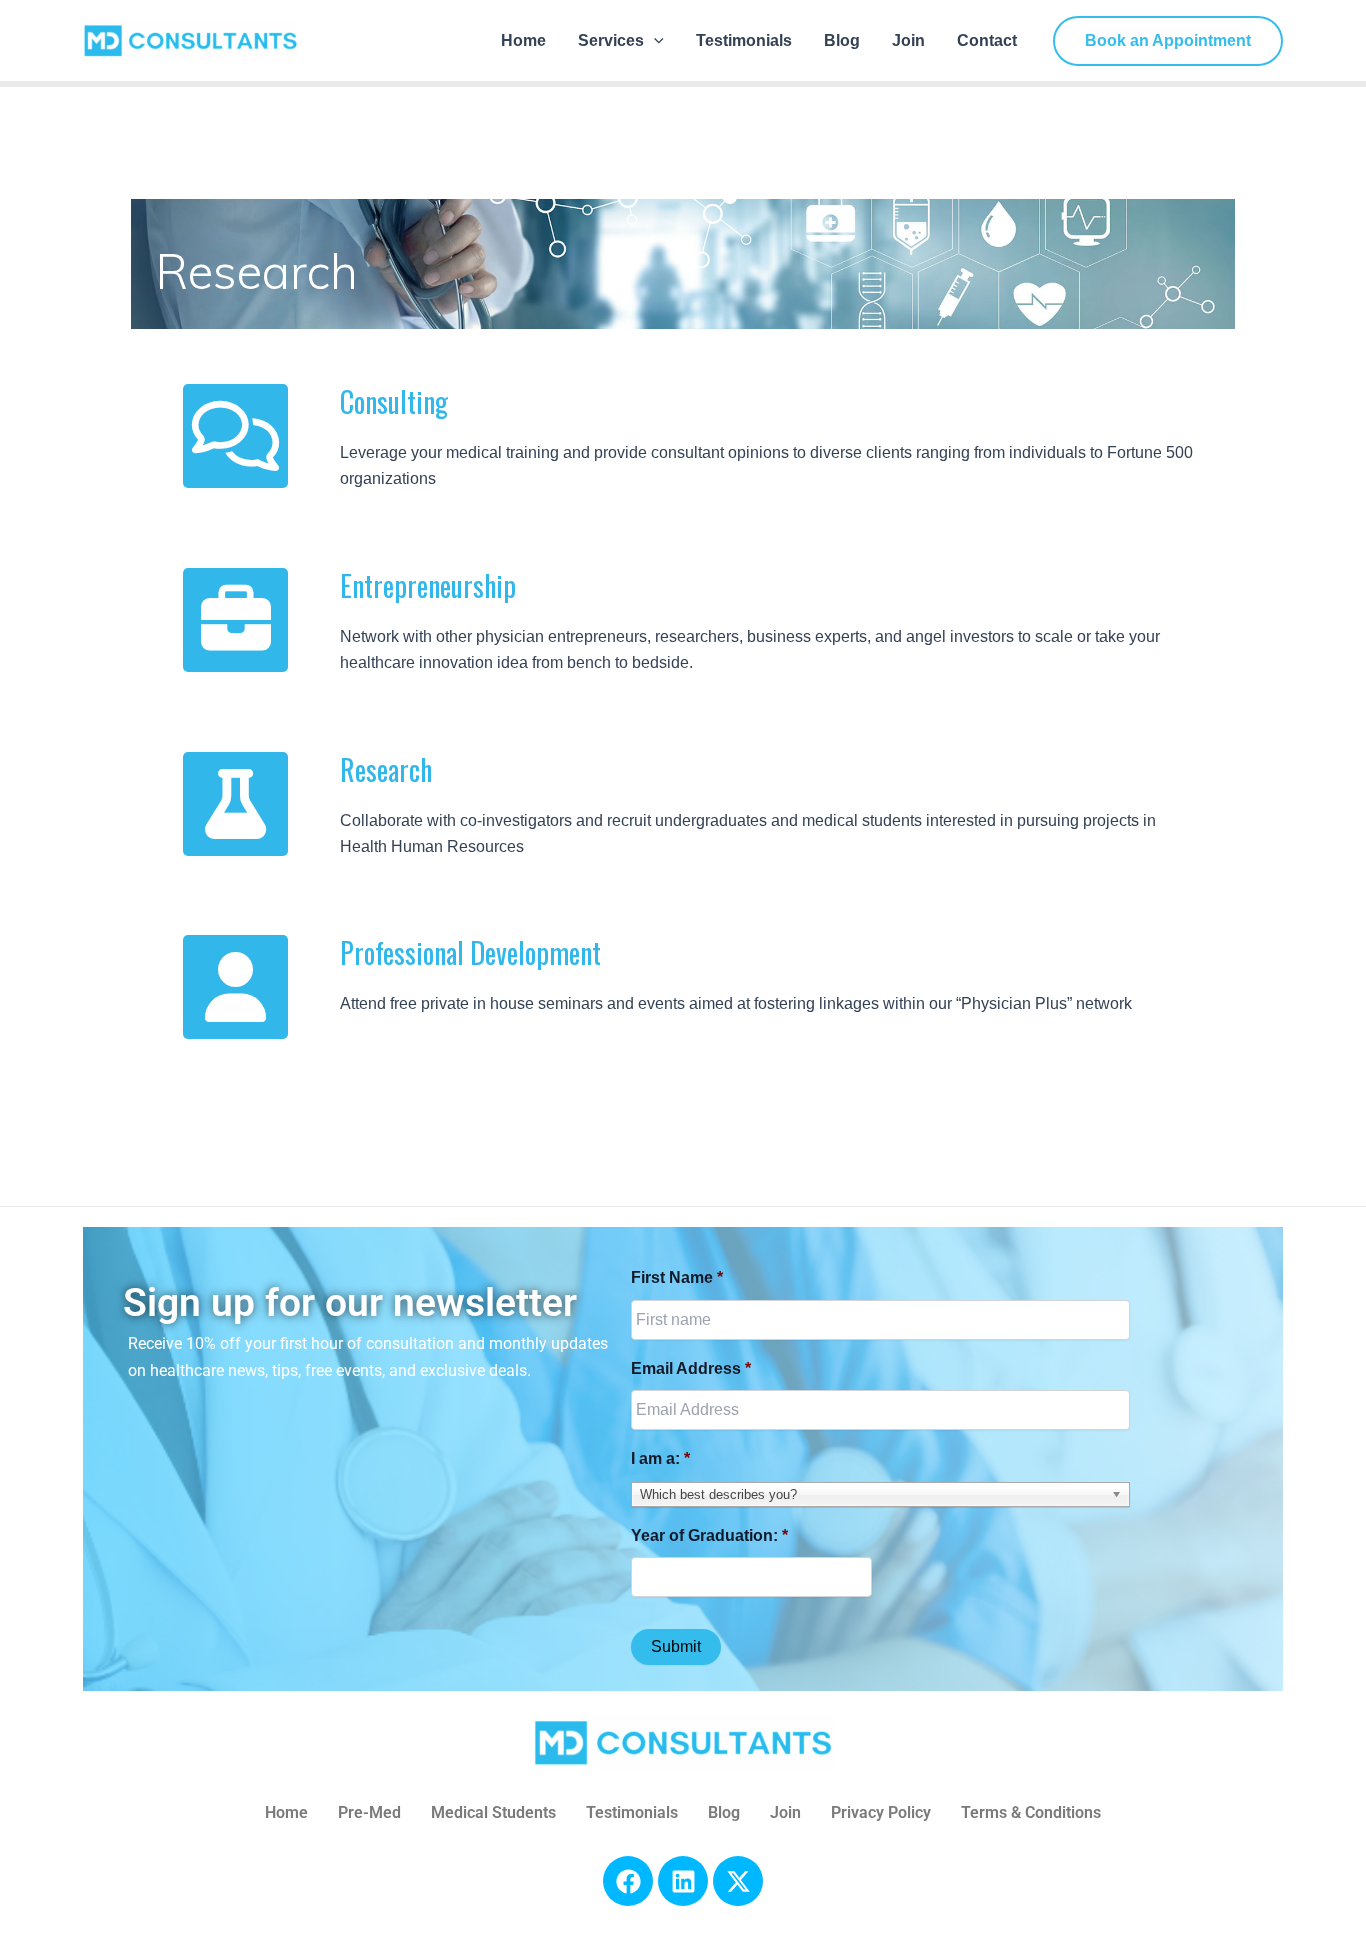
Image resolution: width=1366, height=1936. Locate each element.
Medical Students (493, 1812)
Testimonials (744, 40)
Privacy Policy (881, 1812)
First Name (677, 1277)
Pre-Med (369, 1812)
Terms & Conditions (1031, 1812)
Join (908, 40)
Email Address (691, 1368)
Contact (987, 40)
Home (523, 40)
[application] (654, 40)
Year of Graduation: (709, 1535)
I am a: (660, 1458)
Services (611, 40)
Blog (842, 40)
